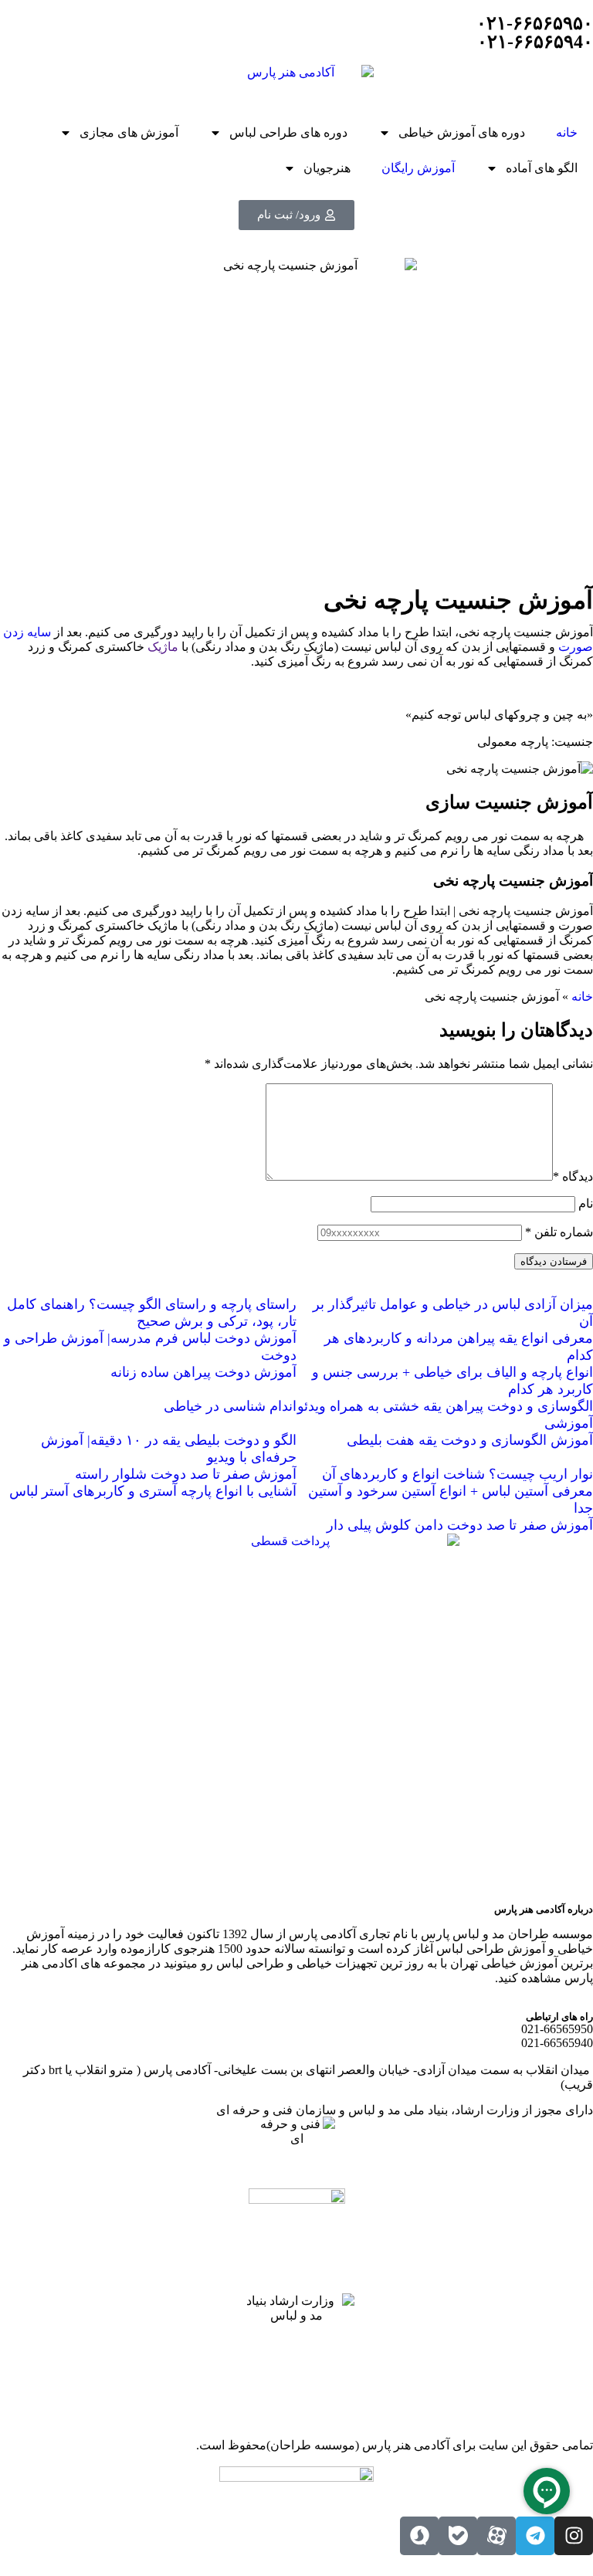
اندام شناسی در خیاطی (230, 1406)
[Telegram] (535, 2536)
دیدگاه (573, 1176)
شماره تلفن (559, 1232)
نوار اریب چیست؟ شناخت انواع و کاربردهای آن (457, 1474)
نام (586, 1203)
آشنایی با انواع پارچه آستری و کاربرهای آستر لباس (153, 1491)
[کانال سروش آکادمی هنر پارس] (419, 2536)
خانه (567, 132)
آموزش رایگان (418, 168)
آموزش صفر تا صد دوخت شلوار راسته (186, 1474)
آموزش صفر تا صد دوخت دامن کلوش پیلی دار (460, 1525)
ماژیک (163, 647)
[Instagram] (574, 2536)
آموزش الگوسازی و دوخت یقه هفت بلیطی (470, 1440)
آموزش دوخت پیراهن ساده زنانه (203, 1372)
